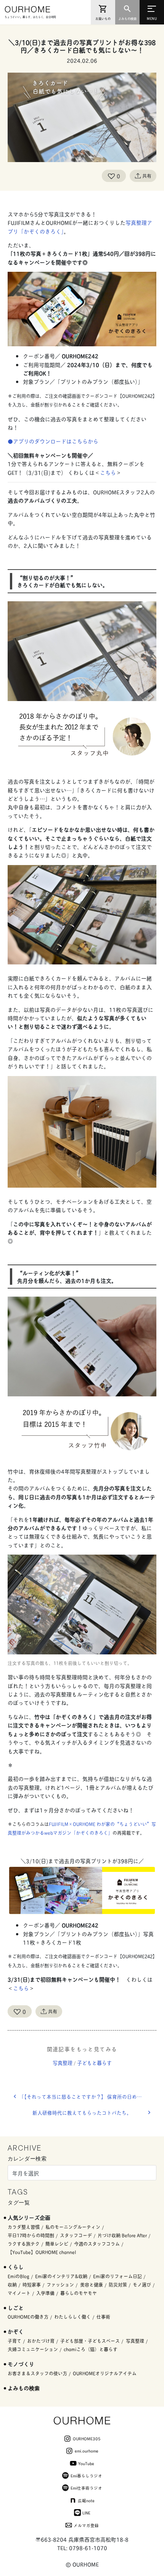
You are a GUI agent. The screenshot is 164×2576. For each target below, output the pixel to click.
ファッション (60, 2285)
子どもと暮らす (94, 2063)
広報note (86, 2500)
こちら (108, 472)
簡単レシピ (57, 2244)
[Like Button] (111, 176)
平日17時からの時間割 (31, 2235)
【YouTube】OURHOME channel (42, 2252)
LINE (86, 2513)
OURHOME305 (87, 2438)
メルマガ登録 (86, 2525)
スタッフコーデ (76, 2235)
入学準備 (45, 2293)
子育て (14, 2341)
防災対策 (118, 2285)
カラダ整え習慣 (24, 2227)
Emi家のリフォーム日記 (117, 2276)
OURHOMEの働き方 (28, 2317)
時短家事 (32, 2285)
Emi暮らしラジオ (86, 2475)
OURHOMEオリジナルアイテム (105, 2373)
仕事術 (103, 2317)
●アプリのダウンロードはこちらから (53, 441)
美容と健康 (92, 2285)
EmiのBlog (18, 2276)
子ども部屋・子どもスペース (90, 2341)
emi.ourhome (87, 2451)
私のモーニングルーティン (73, 2227)
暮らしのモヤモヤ (79, 2293)
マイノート (19, 2293)
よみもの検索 (24, 2388)
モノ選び (142, 2285)
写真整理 (63, 2063)
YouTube (86, 2463)
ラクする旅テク (24, 2244)
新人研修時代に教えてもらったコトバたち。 (82, 2113)
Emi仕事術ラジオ (86, 2488)
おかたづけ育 (41, 2341)
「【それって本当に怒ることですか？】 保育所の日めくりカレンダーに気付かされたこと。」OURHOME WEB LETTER (88, 2096)
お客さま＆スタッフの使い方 (37, 2373)
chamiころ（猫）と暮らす (91, 2349)
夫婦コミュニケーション (33, 2349)
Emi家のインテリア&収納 (61, 2276)
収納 (12, 2285)
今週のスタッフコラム (97, 2244)
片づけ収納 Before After (122, 2235)
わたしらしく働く (72, 2317)
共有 (147, 176)
